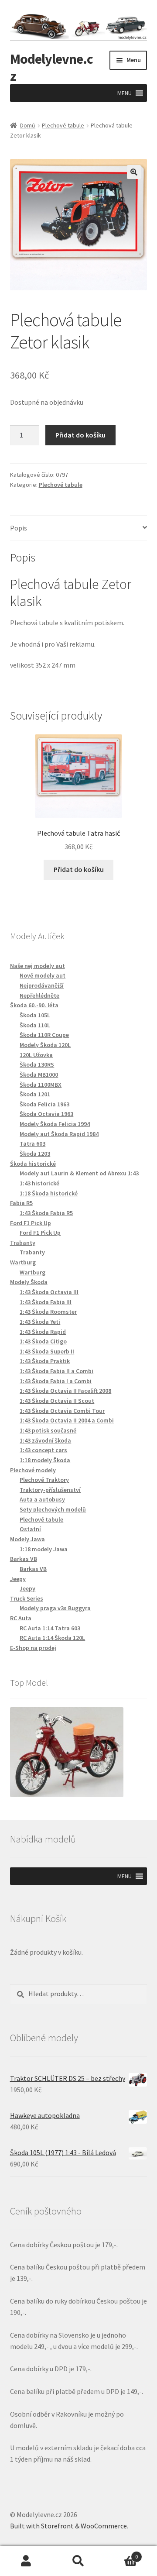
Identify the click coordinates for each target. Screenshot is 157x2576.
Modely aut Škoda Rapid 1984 (59, 1134)
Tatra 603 (32, 1143)
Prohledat (78, 2561)
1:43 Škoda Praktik (45, 1361)
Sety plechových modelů (53, 1509)
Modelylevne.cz (51, 67)
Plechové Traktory (44, 1480)
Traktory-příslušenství (50, 1490)
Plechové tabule (63, 125)
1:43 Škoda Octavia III (49, 1292)
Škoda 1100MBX (41, 1085)
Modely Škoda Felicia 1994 (55, 1124)
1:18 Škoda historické (49, 1193)
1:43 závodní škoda (45, 1440)
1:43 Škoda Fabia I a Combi (56, 1381)
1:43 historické (39, 1183)
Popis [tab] (19, 528)
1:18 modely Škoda (45, 1460)
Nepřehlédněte (39, 995)
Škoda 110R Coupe (44, 1035)
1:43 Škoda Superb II (47, 1351)
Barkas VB (33, 1569)
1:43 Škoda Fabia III (46, 1302)
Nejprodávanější (42, 985)
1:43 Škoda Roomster (48, 1312)
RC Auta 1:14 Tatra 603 (50, 1628)
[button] (125, 93)
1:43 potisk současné (48, 1430)
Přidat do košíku (80, 435)
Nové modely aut (43, 975)
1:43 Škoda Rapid (43, 1332)
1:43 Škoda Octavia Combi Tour (62, 1411)
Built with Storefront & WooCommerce (68, 2526)
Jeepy (27, 1588)
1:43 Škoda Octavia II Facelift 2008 (65, 1391)
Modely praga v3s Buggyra (55, 1608)
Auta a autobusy (42, 1499)
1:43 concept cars (43, 1450)
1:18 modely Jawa (44, 1549)
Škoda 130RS (37, 1064)
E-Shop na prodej (33, 1648)
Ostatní (30, 1529)
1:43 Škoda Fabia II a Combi (56, 1371)
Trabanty (32, 1252)
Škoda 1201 (35, 1094)
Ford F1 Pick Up (40, 1233)
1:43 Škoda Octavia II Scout (57, 1401)
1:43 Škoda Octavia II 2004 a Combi (67, 1420)
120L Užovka (36, 1055)
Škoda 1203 (35, 1154)
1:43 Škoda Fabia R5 (46, 1213)
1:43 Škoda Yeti (40, 1322)
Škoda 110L (35, 1025)
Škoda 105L (35, 1015)
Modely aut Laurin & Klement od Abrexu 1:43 (79, 1173)
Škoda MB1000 (39, 1074)
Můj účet (26, 2561)
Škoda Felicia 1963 (44, 1104)
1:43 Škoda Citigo (43, 1341)
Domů (28, 125)
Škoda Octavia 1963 (46, 1114)
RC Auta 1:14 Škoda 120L (52, 1638)
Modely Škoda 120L (45, 1045)
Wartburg (32, 1272)
